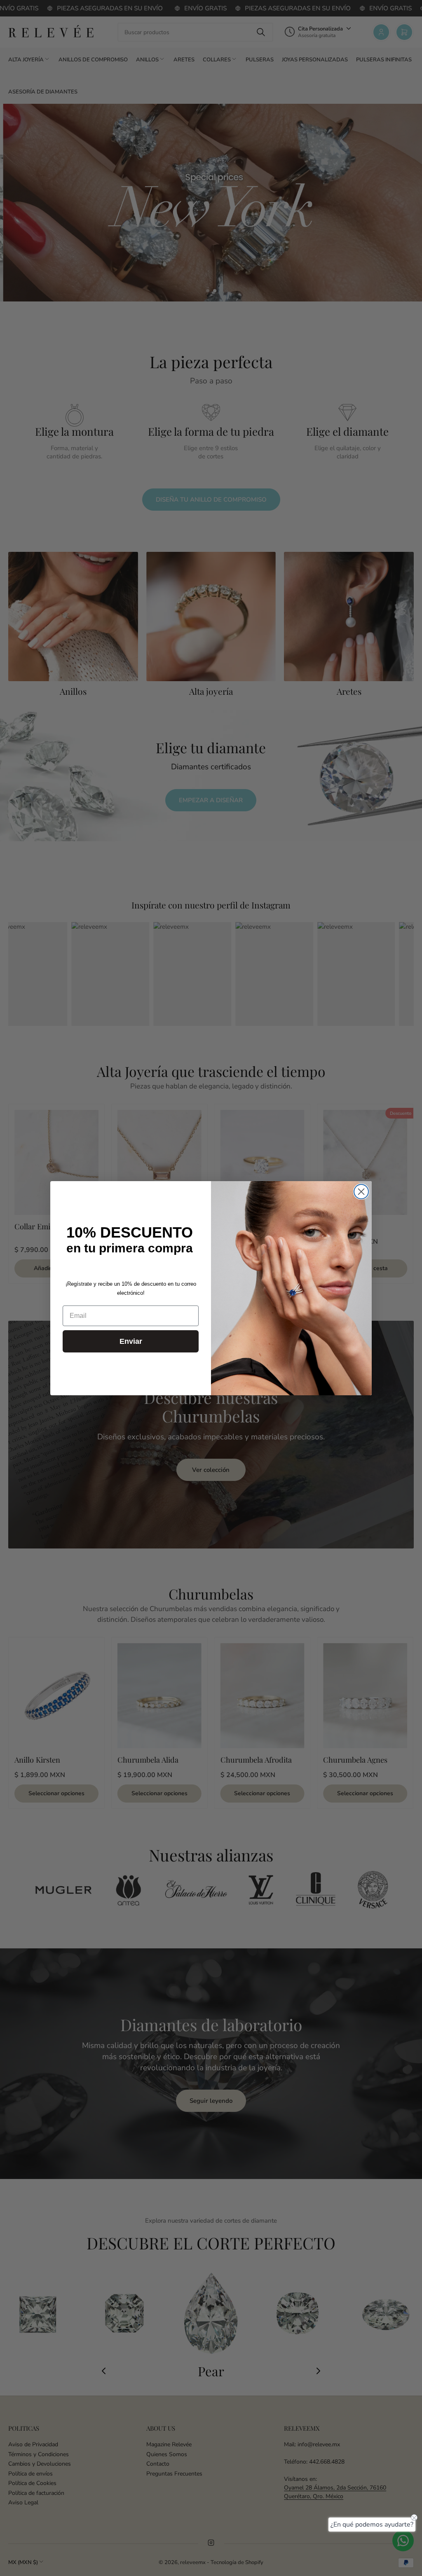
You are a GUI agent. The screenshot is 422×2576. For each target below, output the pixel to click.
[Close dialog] (361, 1192)
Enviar (131, 1341)
